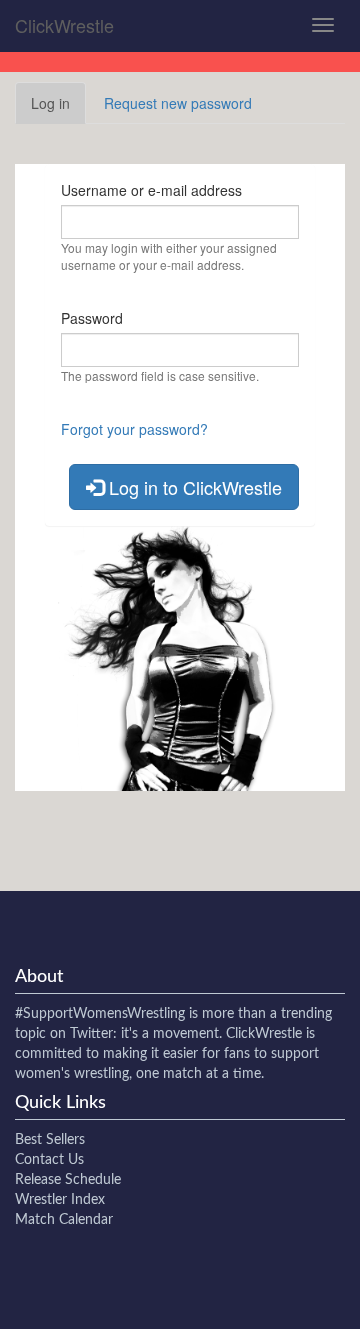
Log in (58, 108)
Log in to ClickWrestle (193, 487)
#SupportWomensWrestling (100, 1014)
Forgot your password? (134, 429)
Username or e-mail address (151, 190)
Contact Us (49, 1160)
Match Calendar (64, 1220)
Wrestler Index (60, 1200)
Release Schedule (68, 1180)
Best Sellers (50, 1140)
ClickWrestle (64, 25)
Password (92, 318)
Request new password (178, 103)
